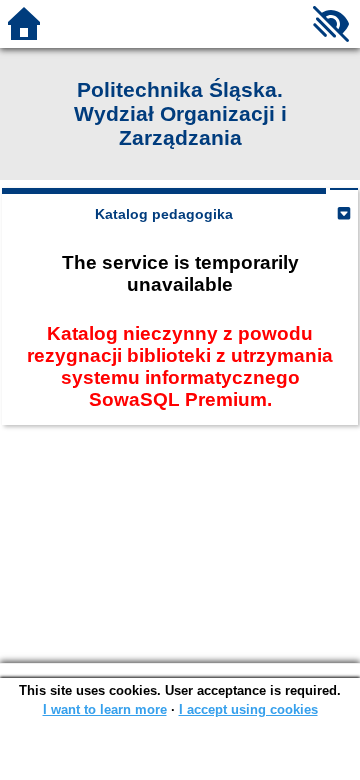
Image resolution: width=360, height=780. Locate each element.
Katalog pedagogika (164, 214)
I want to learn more (105, 709)
